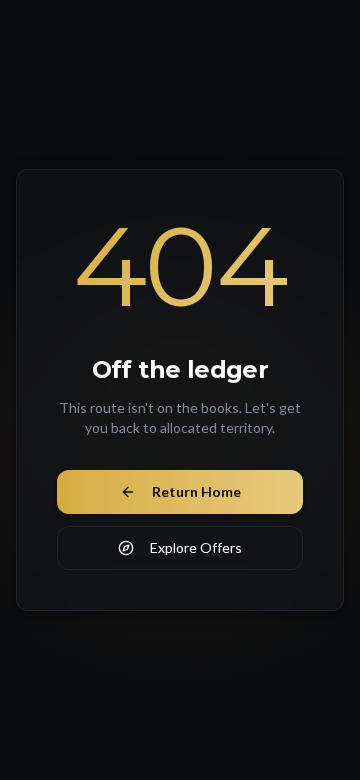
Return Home (196, 491)
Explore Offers (196, 547)
